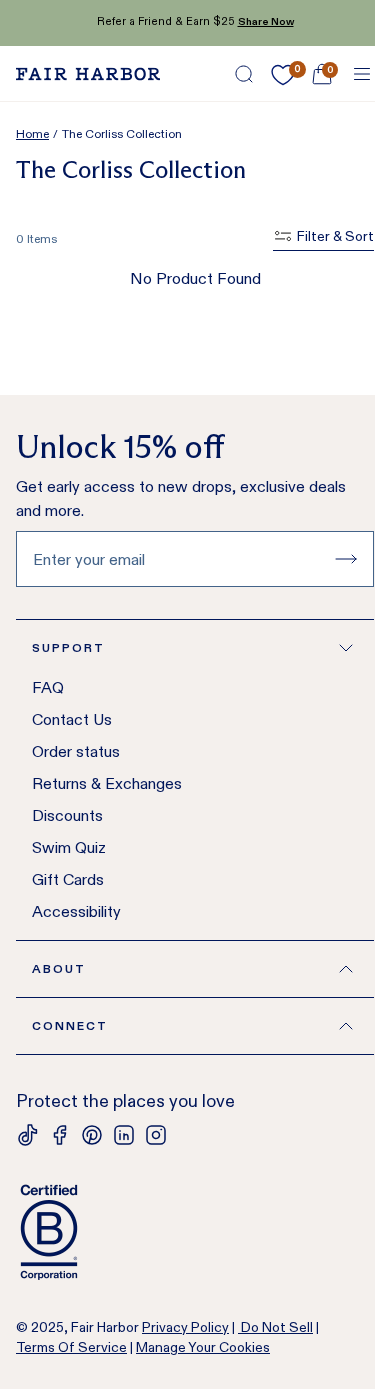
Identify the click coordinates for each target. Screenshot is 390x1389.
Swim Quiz (69, 847)
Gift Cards (68, 879)
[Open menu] (362, 74)
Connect (70, 1025)
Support (68, 647)
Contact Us (72, 719)
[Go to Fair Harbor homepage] (88, 74)
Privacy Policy (185, 1327)
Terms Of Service (71, 1347)
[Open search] (244, 74)
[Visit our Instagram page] (156, 1135)
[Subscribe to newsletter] (346, 559)
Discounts (67, 815)
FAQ (48, 687)
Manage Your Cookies (203, 1347)
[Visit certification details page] (195, 1232)
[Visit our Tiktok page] (28, 1135)
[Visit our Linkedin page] (124, 1135)
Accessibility (76, 911)
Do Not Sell (275, 1327)
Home (32, 133)
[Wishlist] (283, 75)
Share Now (266, 21)
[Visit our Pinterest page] (92, 1135)
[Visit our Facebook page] (60, 1135)
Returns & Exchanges (107, 783)
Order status (76, 751)
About (59, 968)
